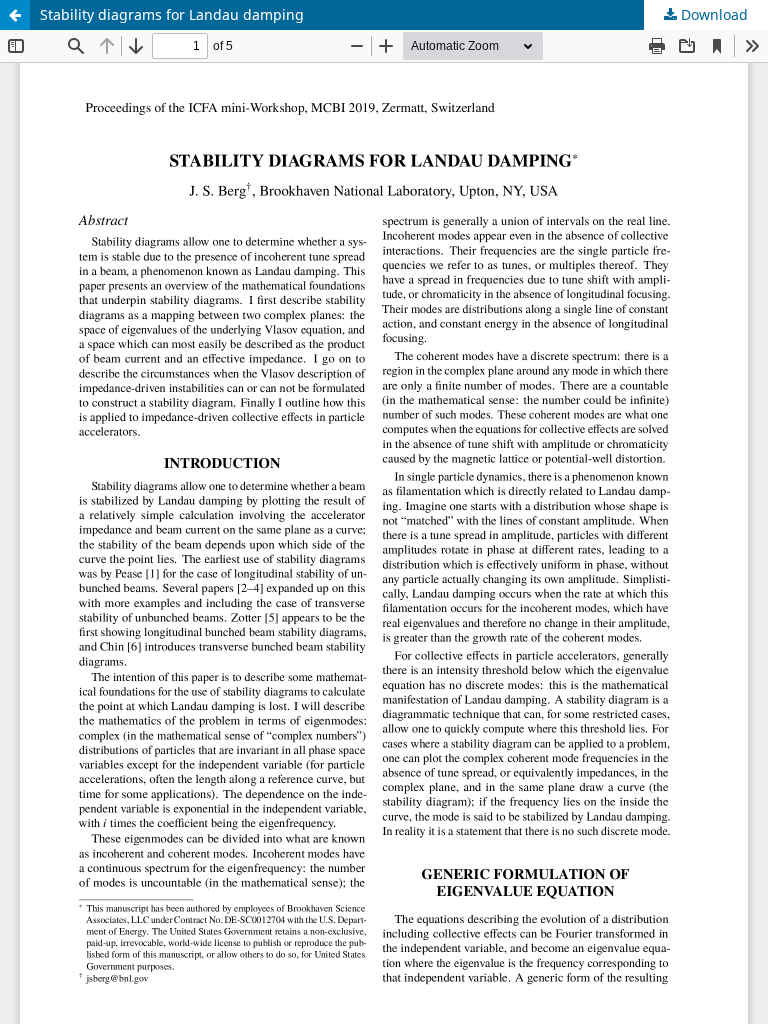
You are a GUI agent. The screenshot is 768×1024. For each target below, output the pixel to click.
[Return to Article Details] (15, 15)
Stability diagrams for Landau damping (172, 14)
